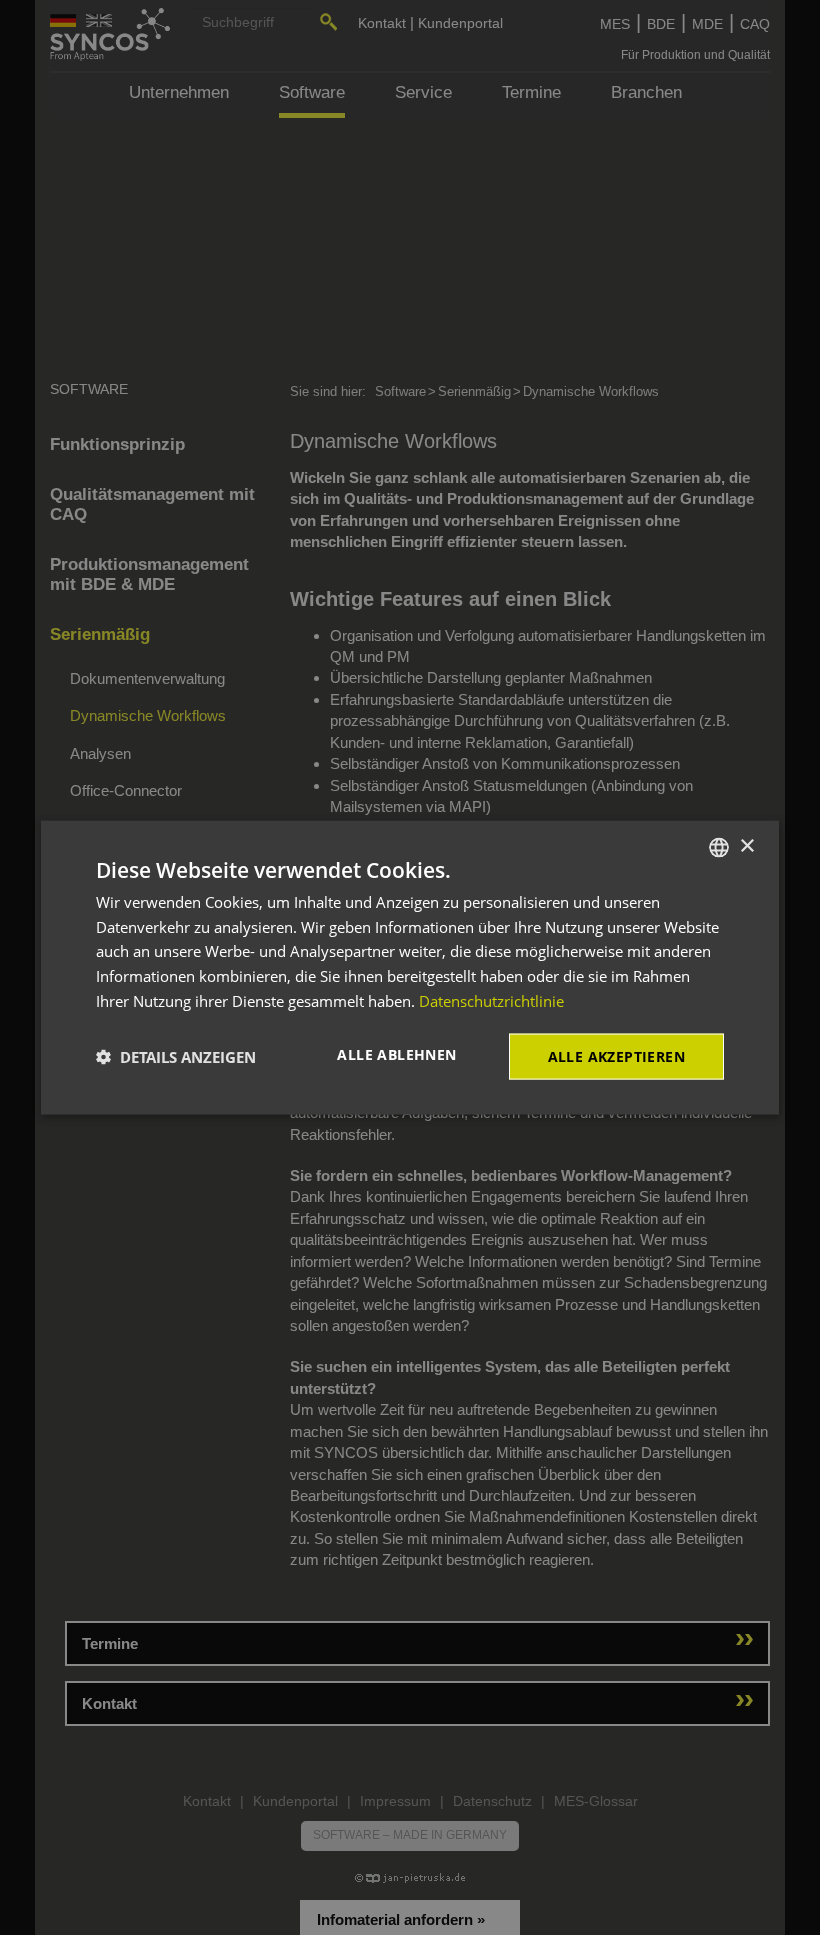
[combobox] (719, 847)
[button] (176, 1057)
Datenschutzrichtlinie (491, 1000)
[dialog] (410, 967)
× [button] (746, 846)
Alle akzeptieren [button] (616, 1055)
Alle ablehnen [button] (396, 1053)
